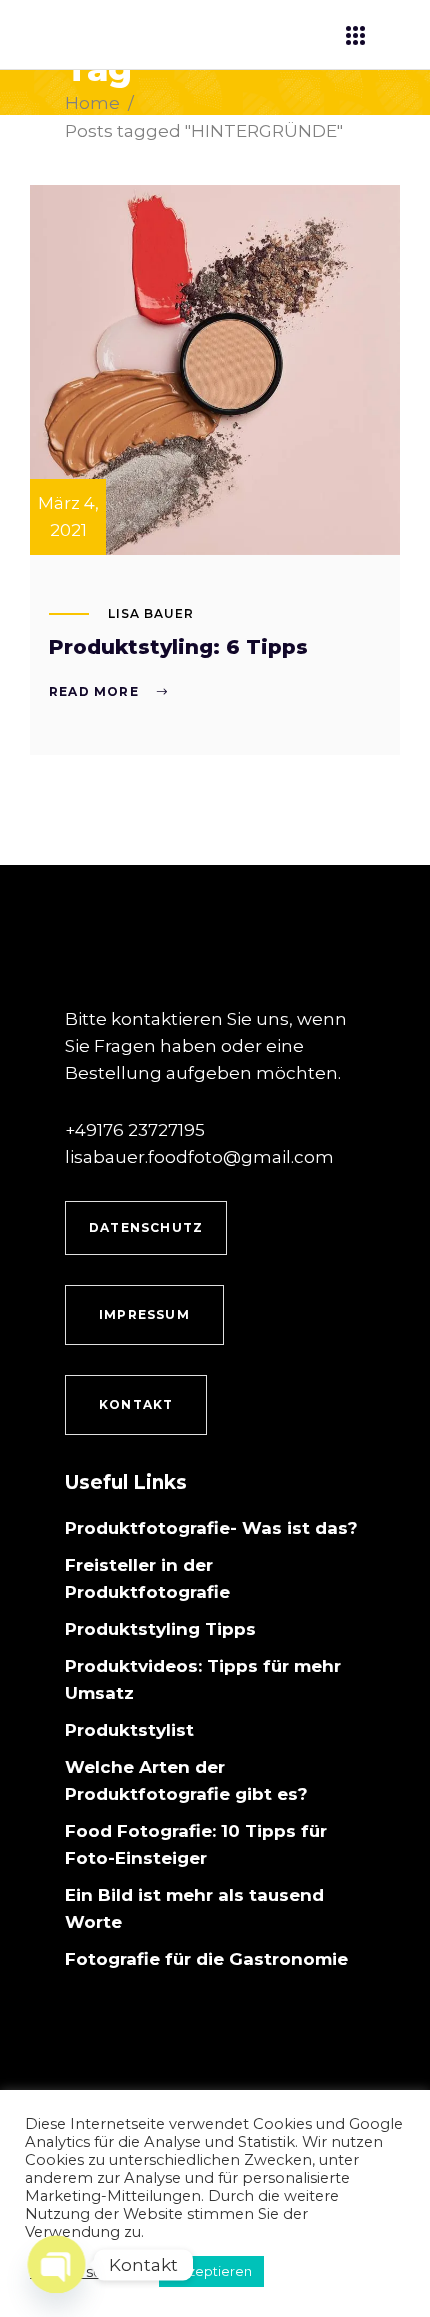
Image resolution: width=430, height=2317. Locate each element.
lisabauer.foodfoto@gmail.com (199, 1157)
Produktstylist (129, 1730)
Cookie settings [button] (87, 2272)
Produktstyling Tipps (160, 1629)
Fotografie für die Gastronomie (206, 1959)
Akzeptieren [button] (211, 2271)
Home (92, 103)
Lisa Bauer (151, 613)
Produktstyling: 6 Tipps (178, 647)
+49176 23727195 (135, 1130)
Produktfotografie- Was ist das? (211, 1528)
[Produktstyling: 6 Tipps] (215, 370)
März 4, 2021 (68, 516)
